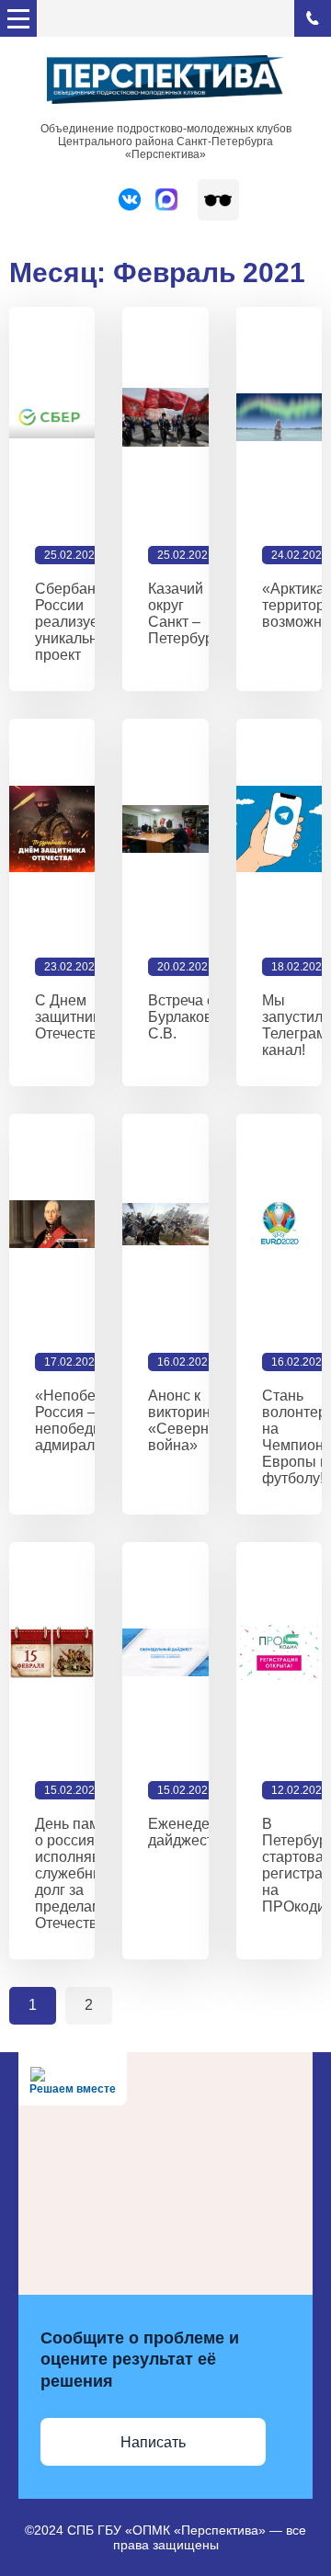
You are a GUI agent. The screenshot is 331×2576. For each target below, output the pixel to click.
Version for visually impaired (218, 200)
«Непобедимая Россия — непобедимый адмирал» (87, 1420)
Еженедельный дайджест (200, 1832)
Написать (153, 2442)
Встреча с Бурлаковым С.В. (191, 1017)
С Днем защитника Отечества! (72, 1017)
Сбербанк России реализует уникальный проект (76, 622)
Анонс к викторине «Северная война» (187, 1420)
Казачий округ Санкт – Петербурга (188, 613)
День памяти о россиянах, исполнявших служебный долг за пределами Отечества (81, 1873)
